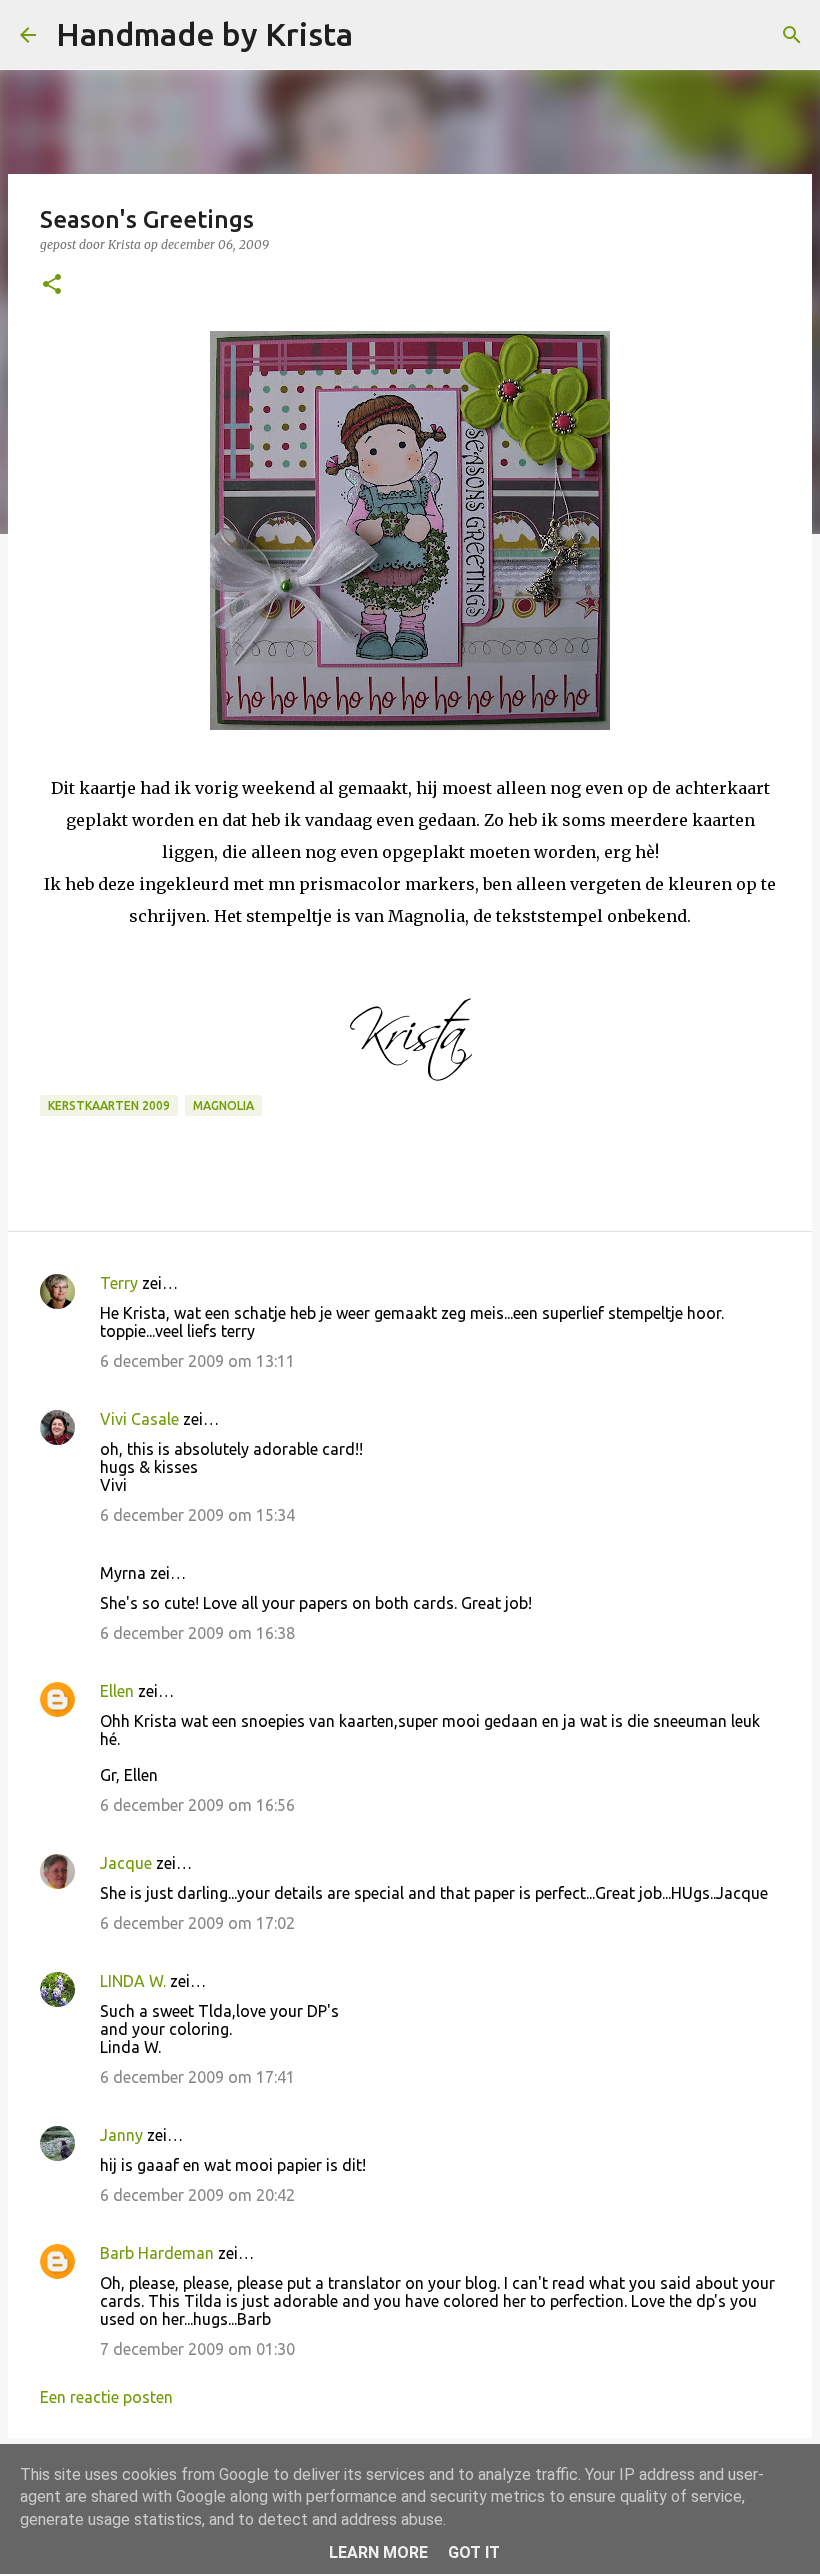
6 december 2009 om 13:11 (197, 1361)
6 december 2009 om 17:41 (197, 2077)
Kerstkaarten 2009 (109, 1105)
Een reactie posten (106, 2397)
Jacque (126, 1863)
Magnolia (223, 1105)
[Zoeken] (381, 35)
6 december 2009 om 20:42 (197, 2195)
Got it (474, 2552)
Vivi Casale (139, 1419)
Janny (121, 2135)
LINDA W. (133, 1981)
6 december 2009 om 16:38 (197, 1633)
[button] (52, 285)
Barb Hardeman (157, 2253)
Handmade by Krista (204, 34)
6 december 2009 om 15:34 (197, 1515)
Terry (119, 1283)
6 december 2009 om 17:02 (197, 1923)
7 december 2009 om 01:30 (197, 2349)
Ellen (117, 1691)
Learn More (378, 2552)
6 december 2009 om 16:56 (197, 1805)
